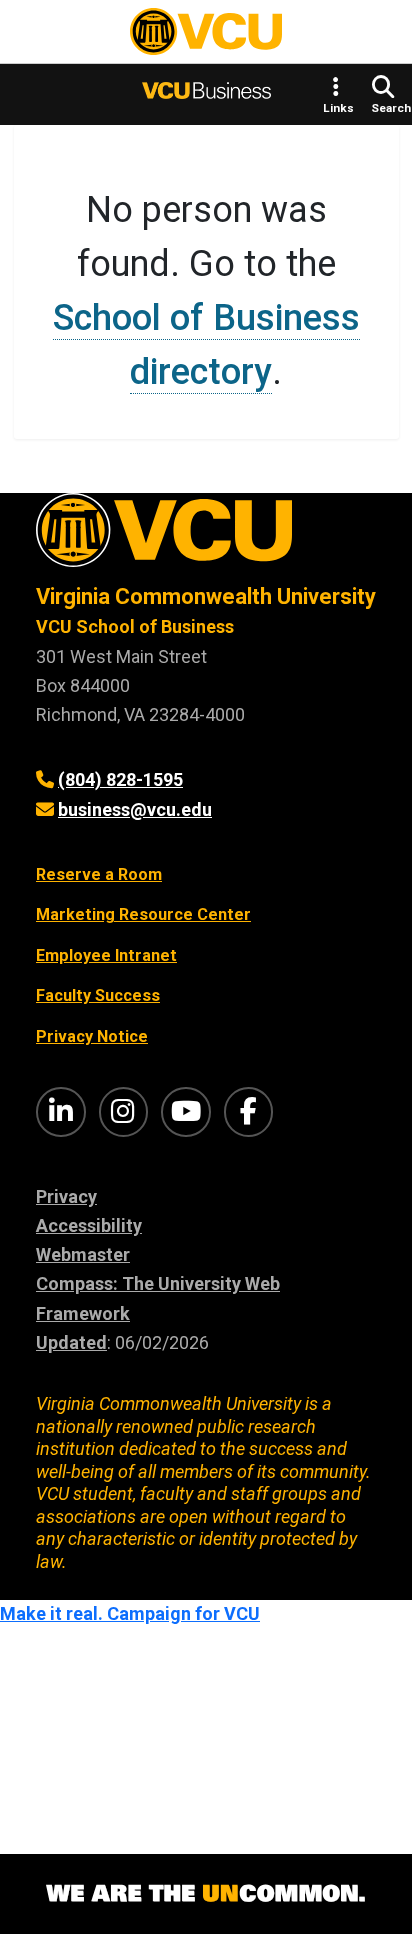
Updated (71, 1342)
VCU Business (206, 94)
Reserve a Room (99, 874)
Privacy (66, 1196)
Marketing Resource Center (143, 914)
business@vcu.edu (135, 809)
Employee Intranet (106, 955)
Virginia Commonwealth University (206, 596)
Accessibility (89, 1225)
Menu (49, 36)
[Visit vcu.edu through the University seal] (206, 537)
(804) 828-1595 (120, 779)
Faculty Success (98, 995)
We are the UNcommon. (206, 1894)
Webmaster (83, 1254)
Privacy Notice (92, 1036)
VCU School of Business (135, 626)
